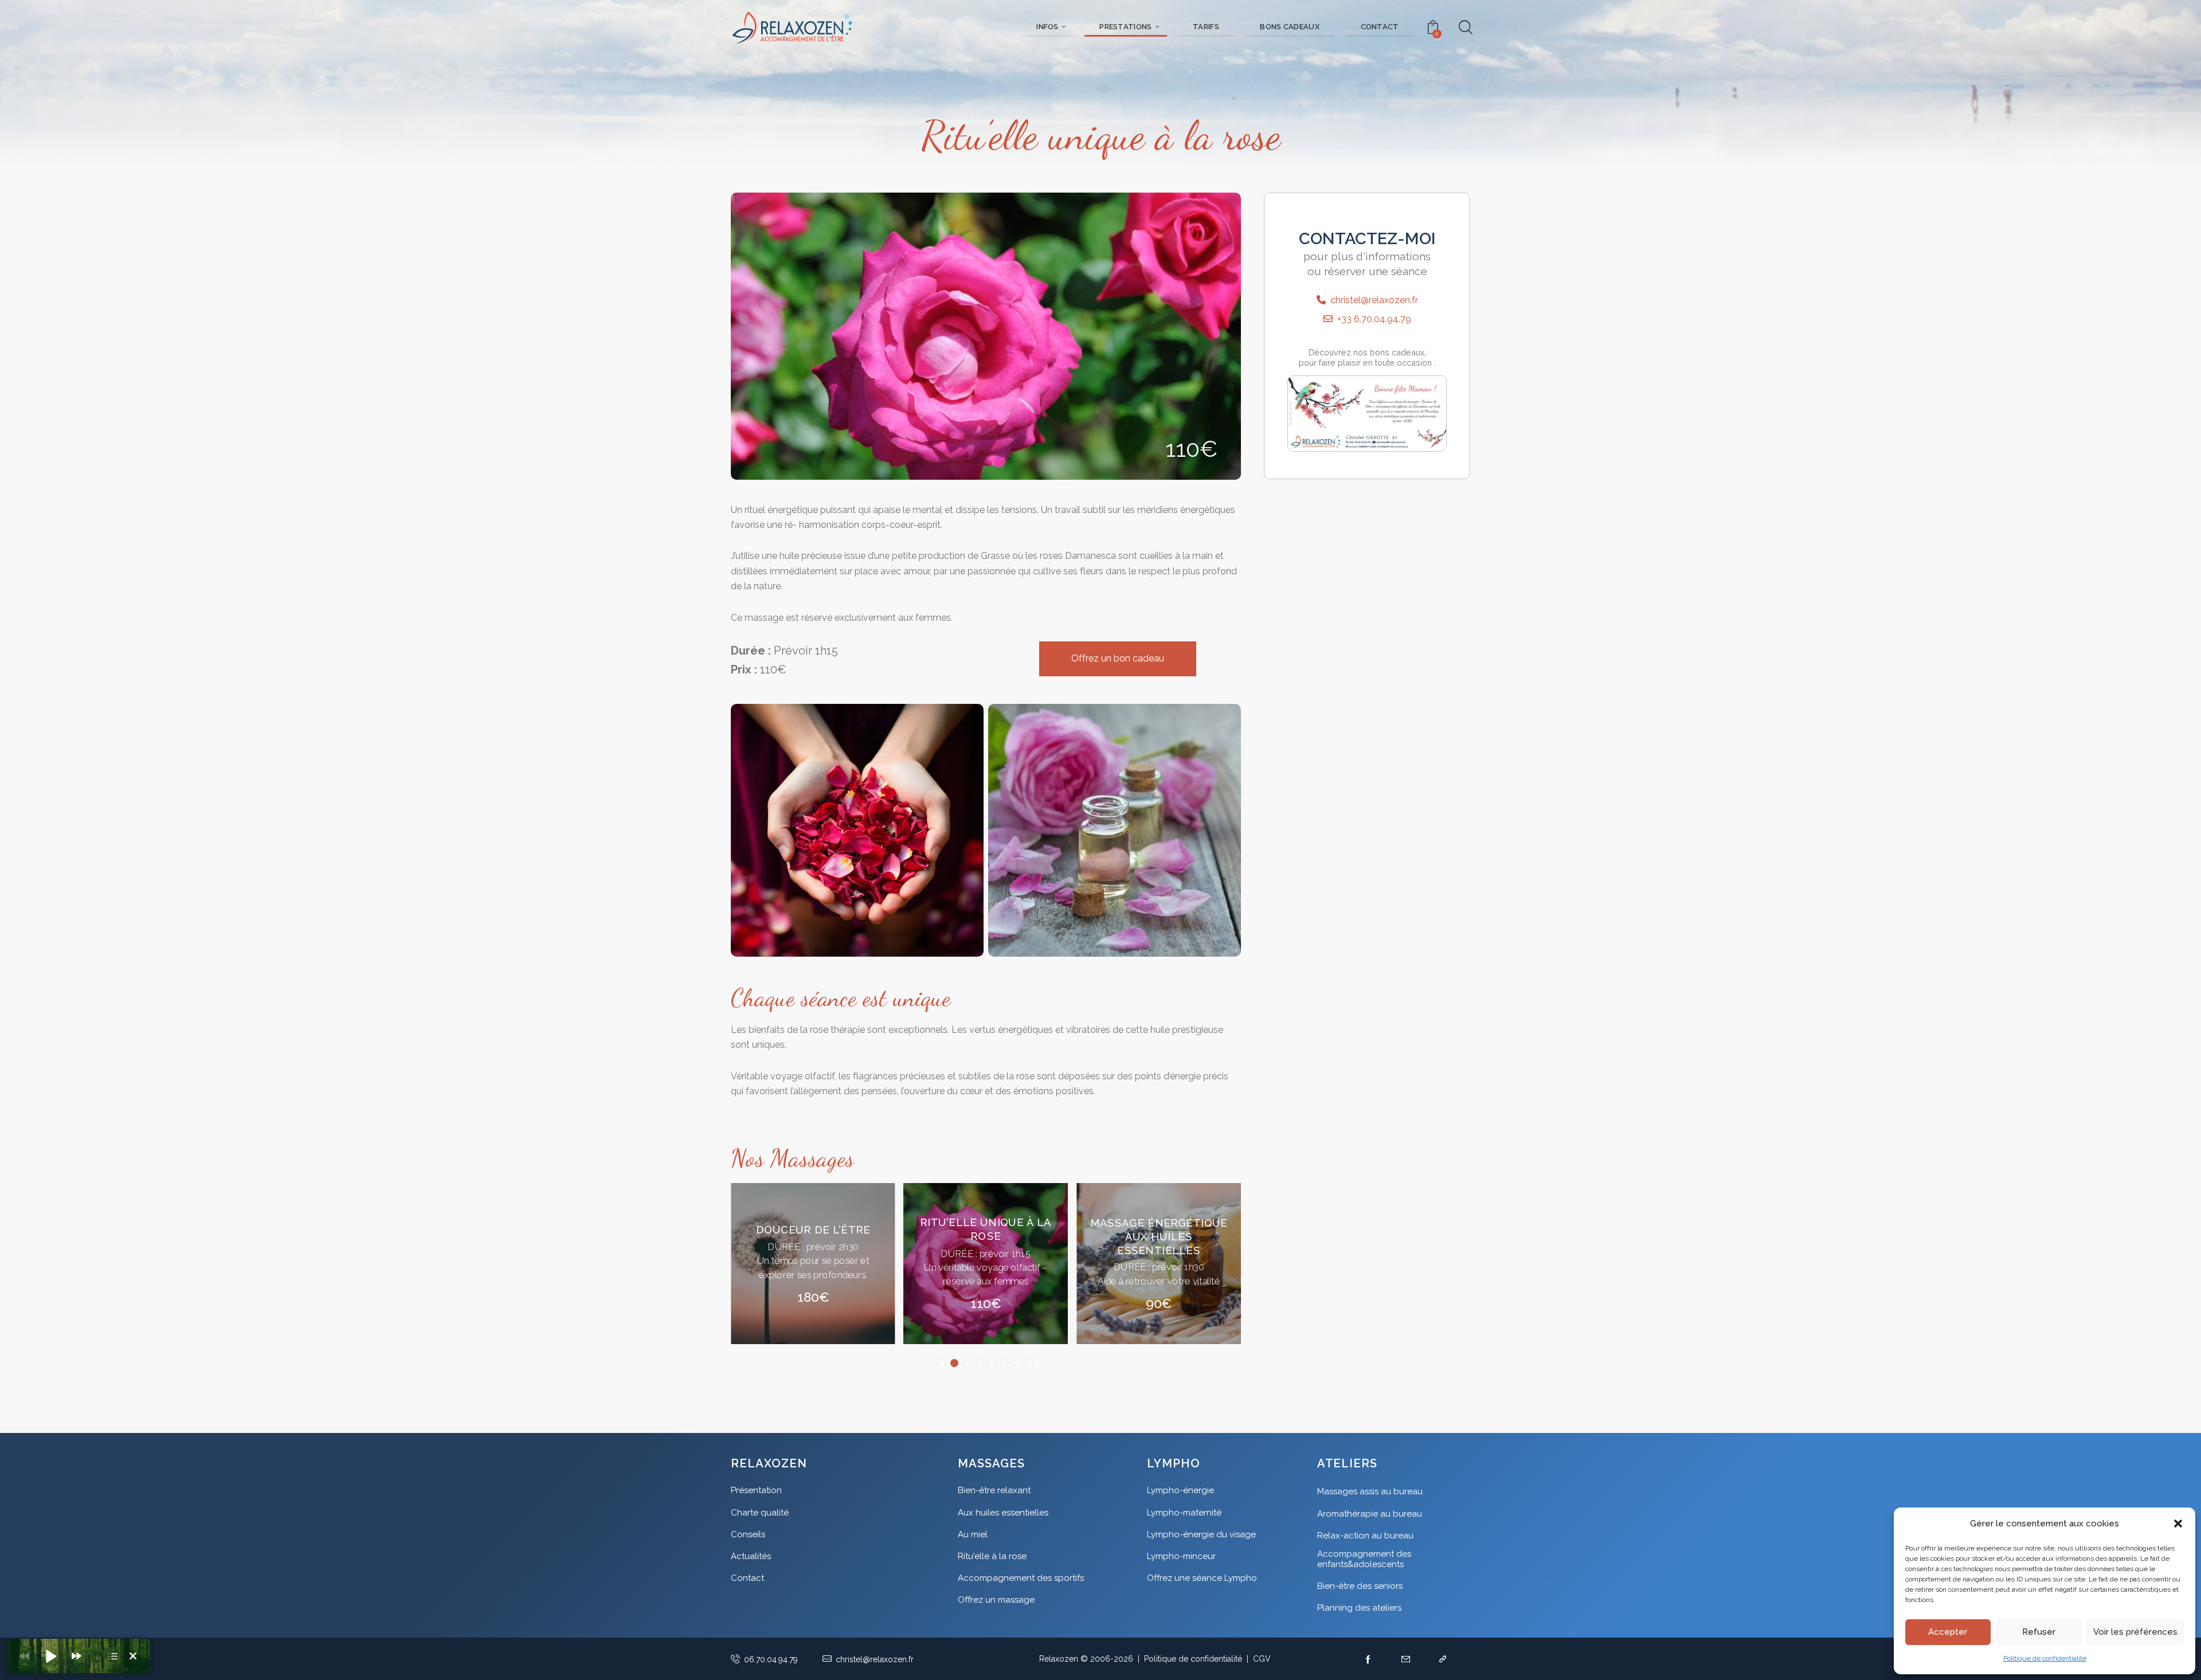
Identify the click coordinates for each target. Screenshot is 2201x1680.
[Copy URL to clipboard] (1443, 1659)
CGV (1262, 1659)
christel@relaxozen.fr (1372, 300)
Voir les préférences (2135, 1632)
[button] (2178, 1524)
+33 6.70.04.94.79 (1372, 319)
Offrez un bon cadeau (1118, 658)
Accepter (1948, 1632)
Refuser (2039, 1632)
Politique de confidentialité (2045, 1658)
